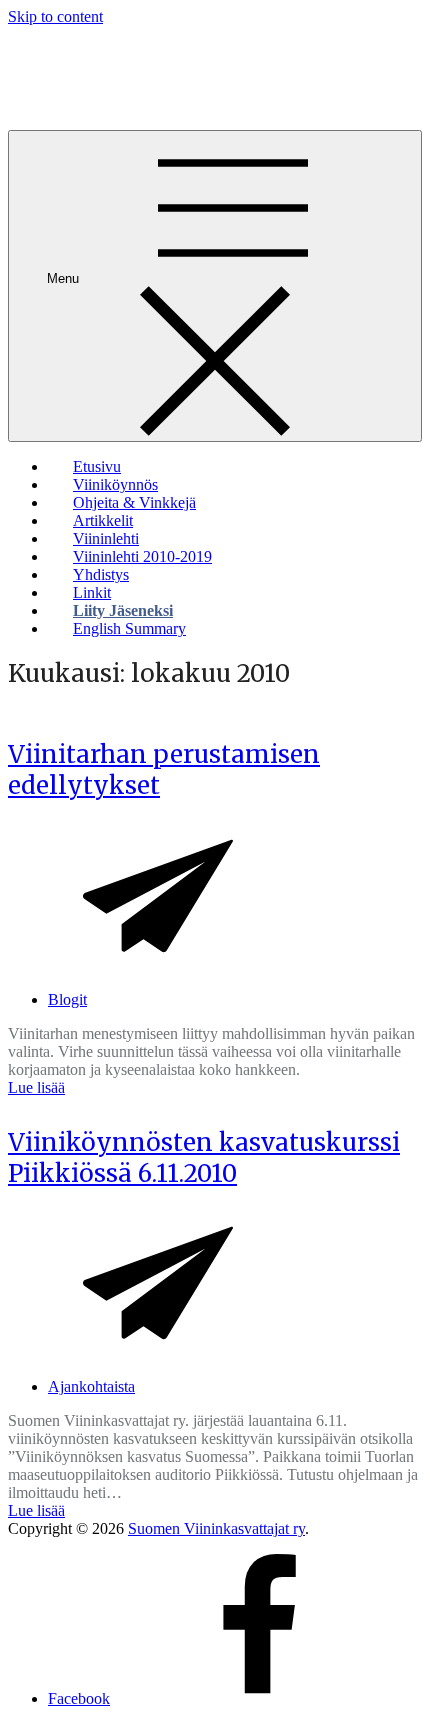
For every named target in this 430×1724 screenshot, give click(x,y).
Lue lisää (36, 1087)
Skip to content (55, 16)
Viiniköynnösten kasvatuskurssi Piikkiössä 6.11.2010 (204, 1158)
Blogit (67, 999)
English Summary (129, 628)
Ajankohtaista (91, 1386)
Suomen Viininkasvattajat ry (216, 1528)
